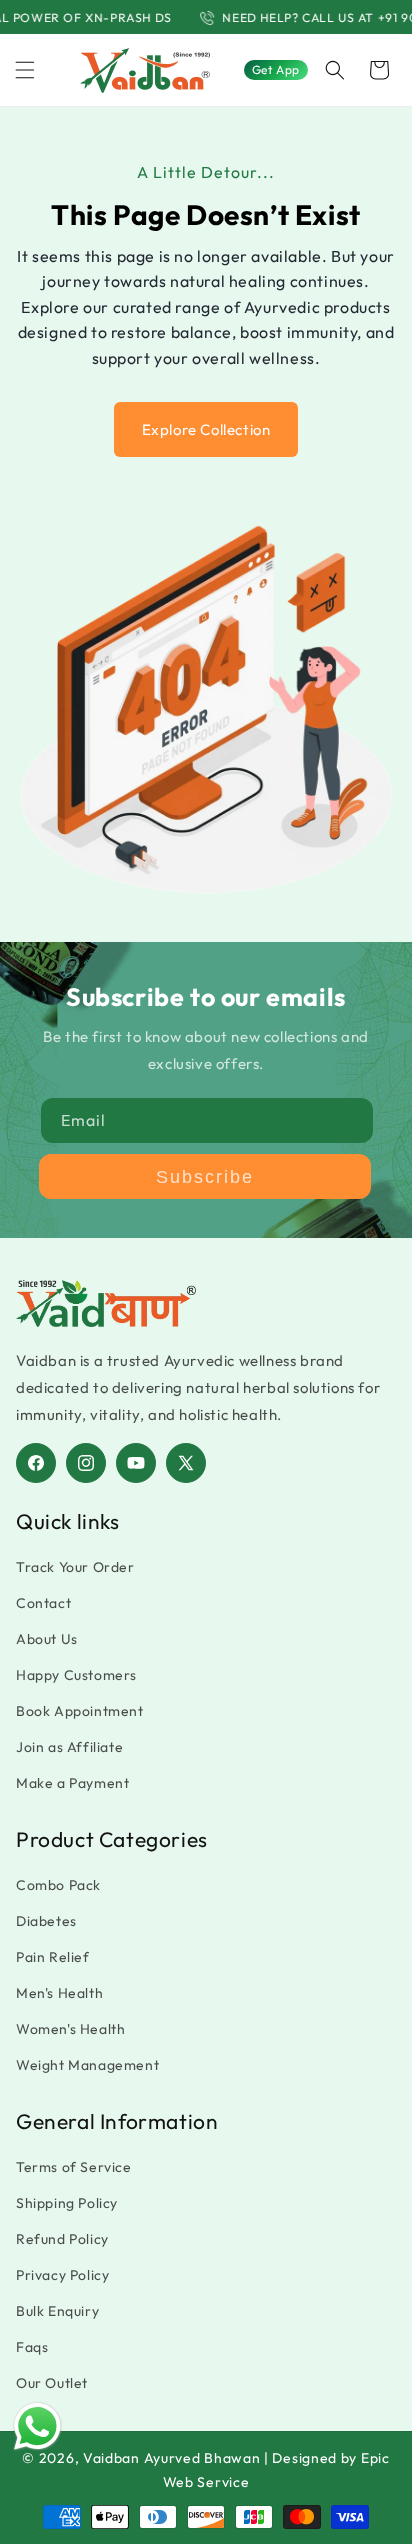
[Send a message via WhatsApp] (37, 2426)
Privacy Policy (62, 2275)
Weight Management (87, 2065)
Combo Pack (58, 1885)
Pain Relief (53, 1957)
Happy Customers (76, 1675)
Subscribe (205, 1177)
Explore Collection (206, 429)
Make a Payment (72, 1783)
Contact (43, 1603)
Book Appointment (80, 1711)
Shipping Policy (67, 2203)
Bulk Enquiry (57, 2311)
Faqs (32, 2347)
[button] (25, 70)
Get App (276, 69)
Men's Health (59, 1993)
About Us (47, 1639)
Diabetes (46, 1921)
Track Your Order (75, 1567)
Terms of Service (74, 2167)
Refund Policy (62, 2239)
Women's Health (70, 2029)
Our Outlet (52, 2383)
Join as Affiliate (69, 1747)
